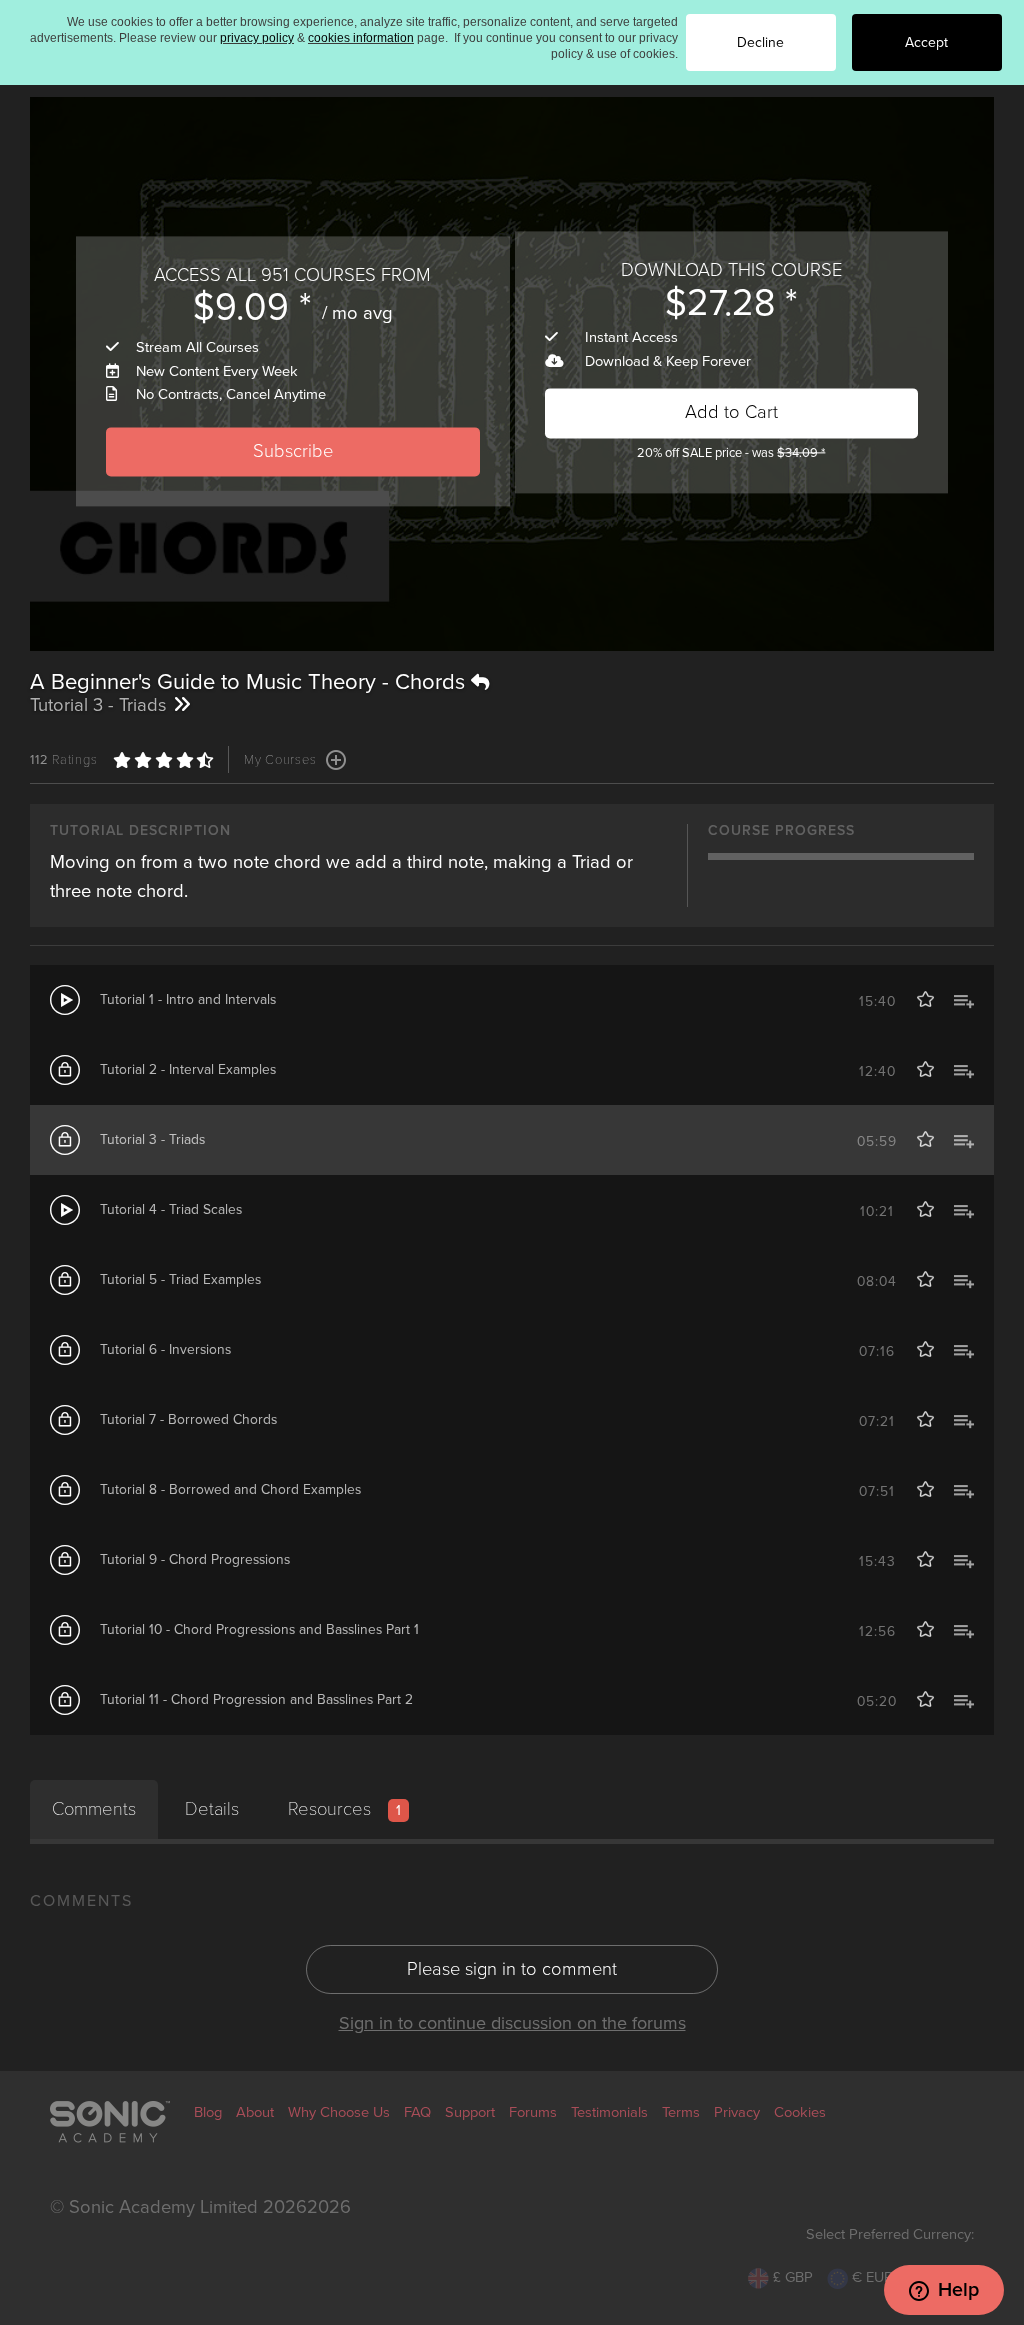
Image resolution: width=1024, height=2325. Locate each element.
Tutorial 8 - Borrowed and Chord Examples (230, 1489)
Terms (681, 2112)
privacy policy (257, 38)
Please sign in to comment (512, 1969)
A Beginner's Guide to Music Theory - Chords (250, 682)
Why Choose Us (339, 2112)
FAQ (417, 2112)
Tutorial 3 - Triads (152, 1139)
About (255, 2112)
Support (470, 2112)
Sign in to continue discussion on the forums (512, 2023)
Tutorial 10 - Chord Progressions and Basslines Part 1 (259, 1629)
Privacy (737, 2112)
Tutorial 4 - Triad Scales (171, 1209)
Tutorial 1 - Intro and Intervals (188, 999)
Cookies (800, 2112)
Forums (533, 2112)
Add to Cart (731, 413)
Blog (208, 2112)
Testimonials (609, 2112)
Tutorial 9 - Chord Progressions (195, 1559)
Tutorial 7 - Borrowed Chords (188, 1419)
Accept (926, 42)
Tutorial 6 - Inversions (165, 1349)
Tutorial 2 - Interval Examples (188, 1069)
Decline (760, 42)
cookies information (361, 38)
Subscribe (293, 451)
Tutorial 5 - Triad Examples (180, 1279)
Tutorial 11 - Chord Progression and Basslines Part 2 (256, 1699)
